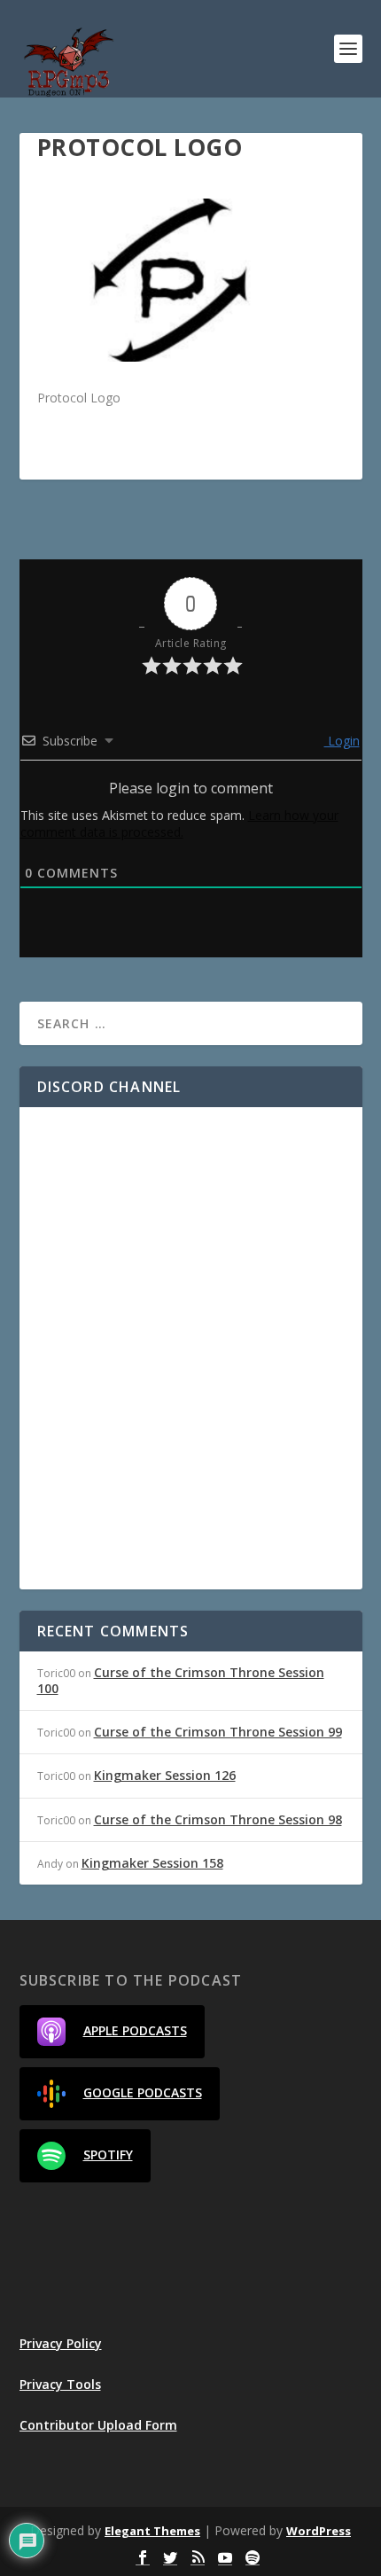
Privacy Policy (61, 2343)
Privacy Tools (60, 2384)
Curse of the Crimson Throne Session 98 (218, 1819)
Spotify (108, 2154)
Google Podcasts (143, 2092)
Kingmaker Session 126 (165, 1775)
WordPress (319, 2531)
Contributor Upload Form (98, 2425)
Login (342, 741)
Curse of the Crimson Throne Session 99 (218, 1732)
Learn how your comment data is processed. (179, 824)
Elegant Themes (152, 2531)
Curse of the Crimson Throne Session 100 (181, 1680)
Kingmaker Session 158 (152, 1863)
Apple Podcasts (135, 2030)
